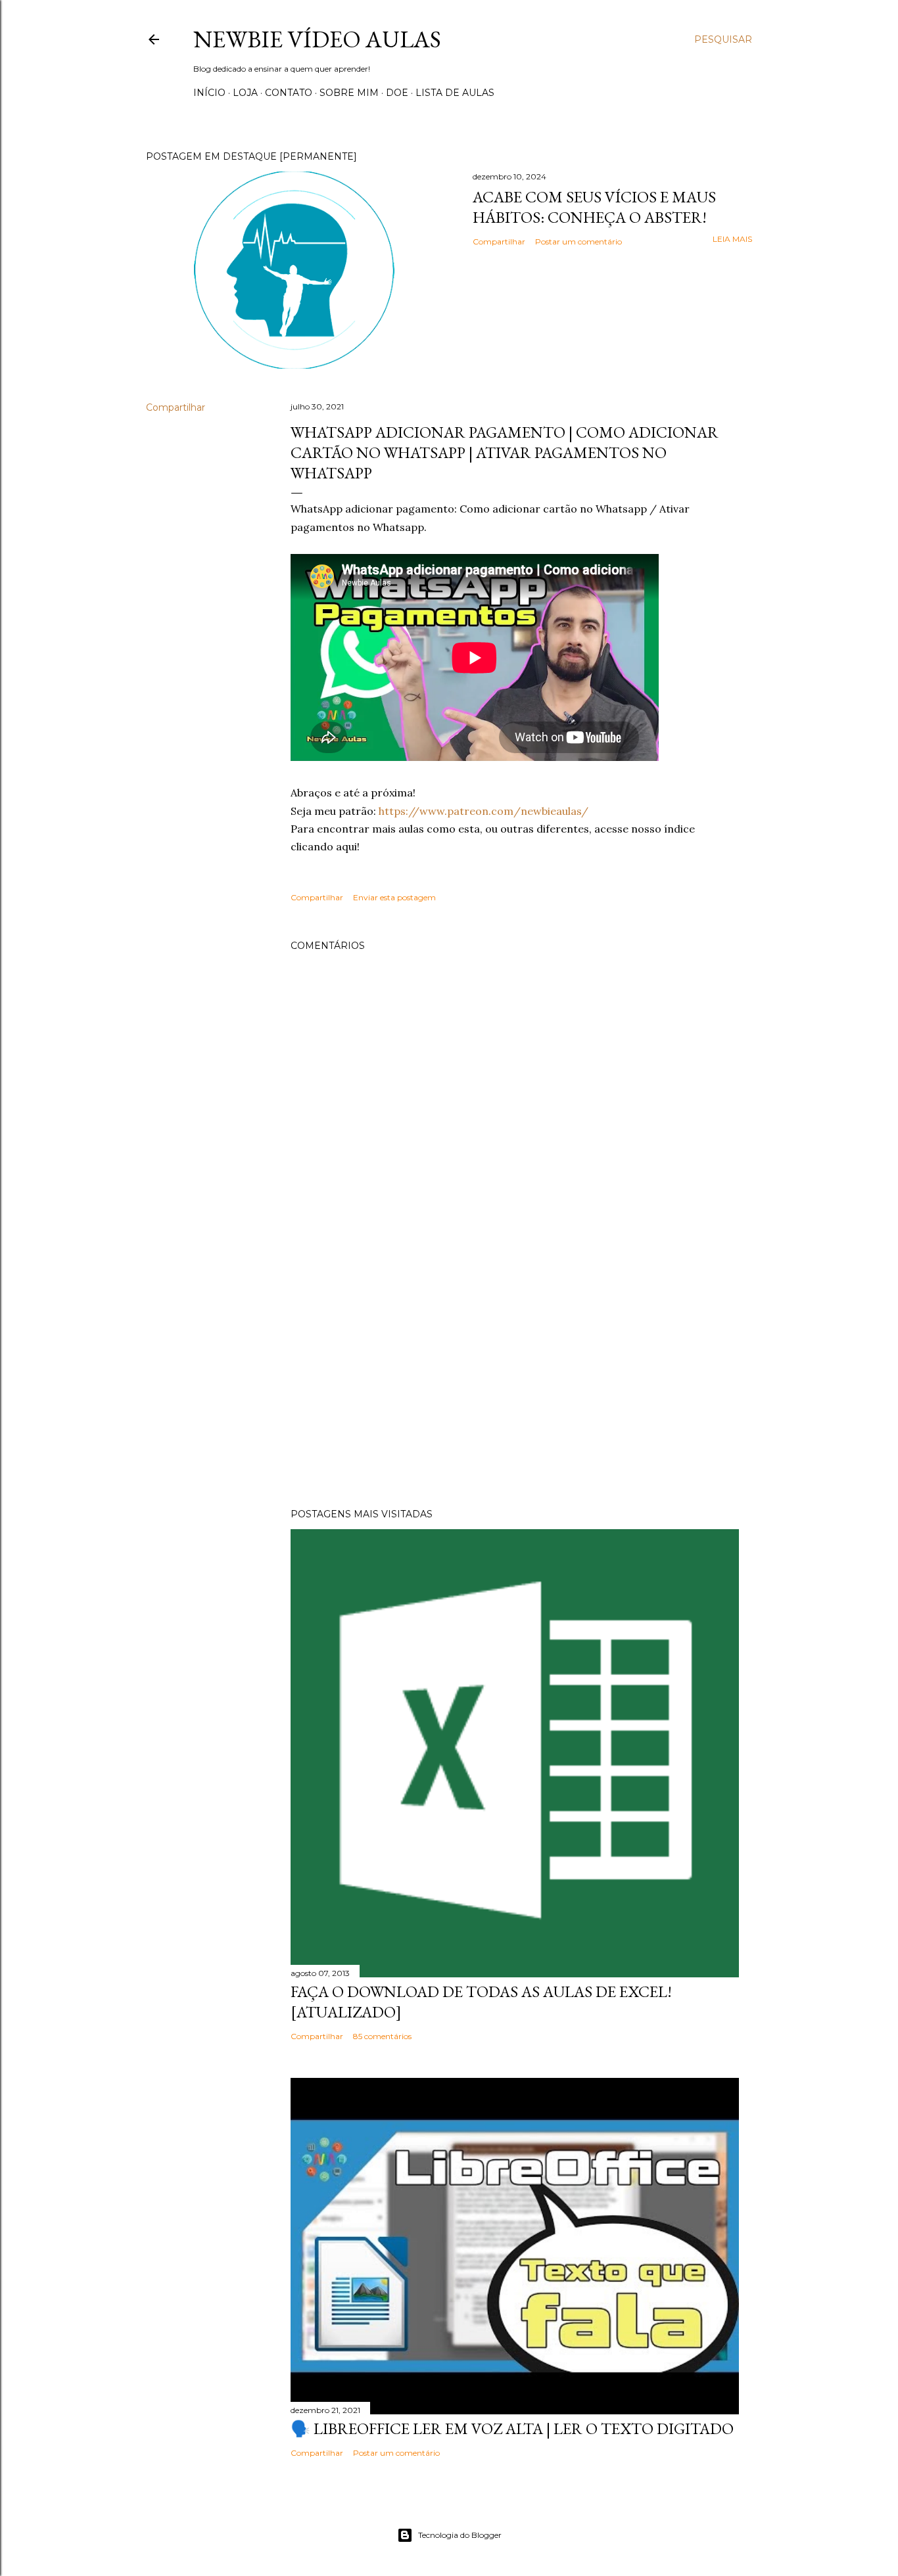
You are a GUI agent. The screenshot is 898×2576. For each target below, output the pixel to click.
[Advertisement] (515, 1383)
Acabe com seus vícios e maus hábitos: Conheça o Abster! (594, 207)
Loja (245, 93)
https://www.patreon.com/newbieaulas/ (484, 811)
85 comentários (382, 2036)
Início (209, 93)
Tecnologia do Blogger (460, 2535)
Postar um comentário (579, 241)
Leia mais (732, 239)
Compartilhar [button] (499, 241)
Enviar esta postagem (394, 897)
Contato (289, 93)
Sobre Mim (349, 93)
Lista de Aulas (455, 93)
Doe (397, 93)
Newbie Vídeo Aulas (317, 39)
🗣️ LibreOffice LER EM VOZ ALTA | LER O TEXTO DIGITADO (512, 2428)
